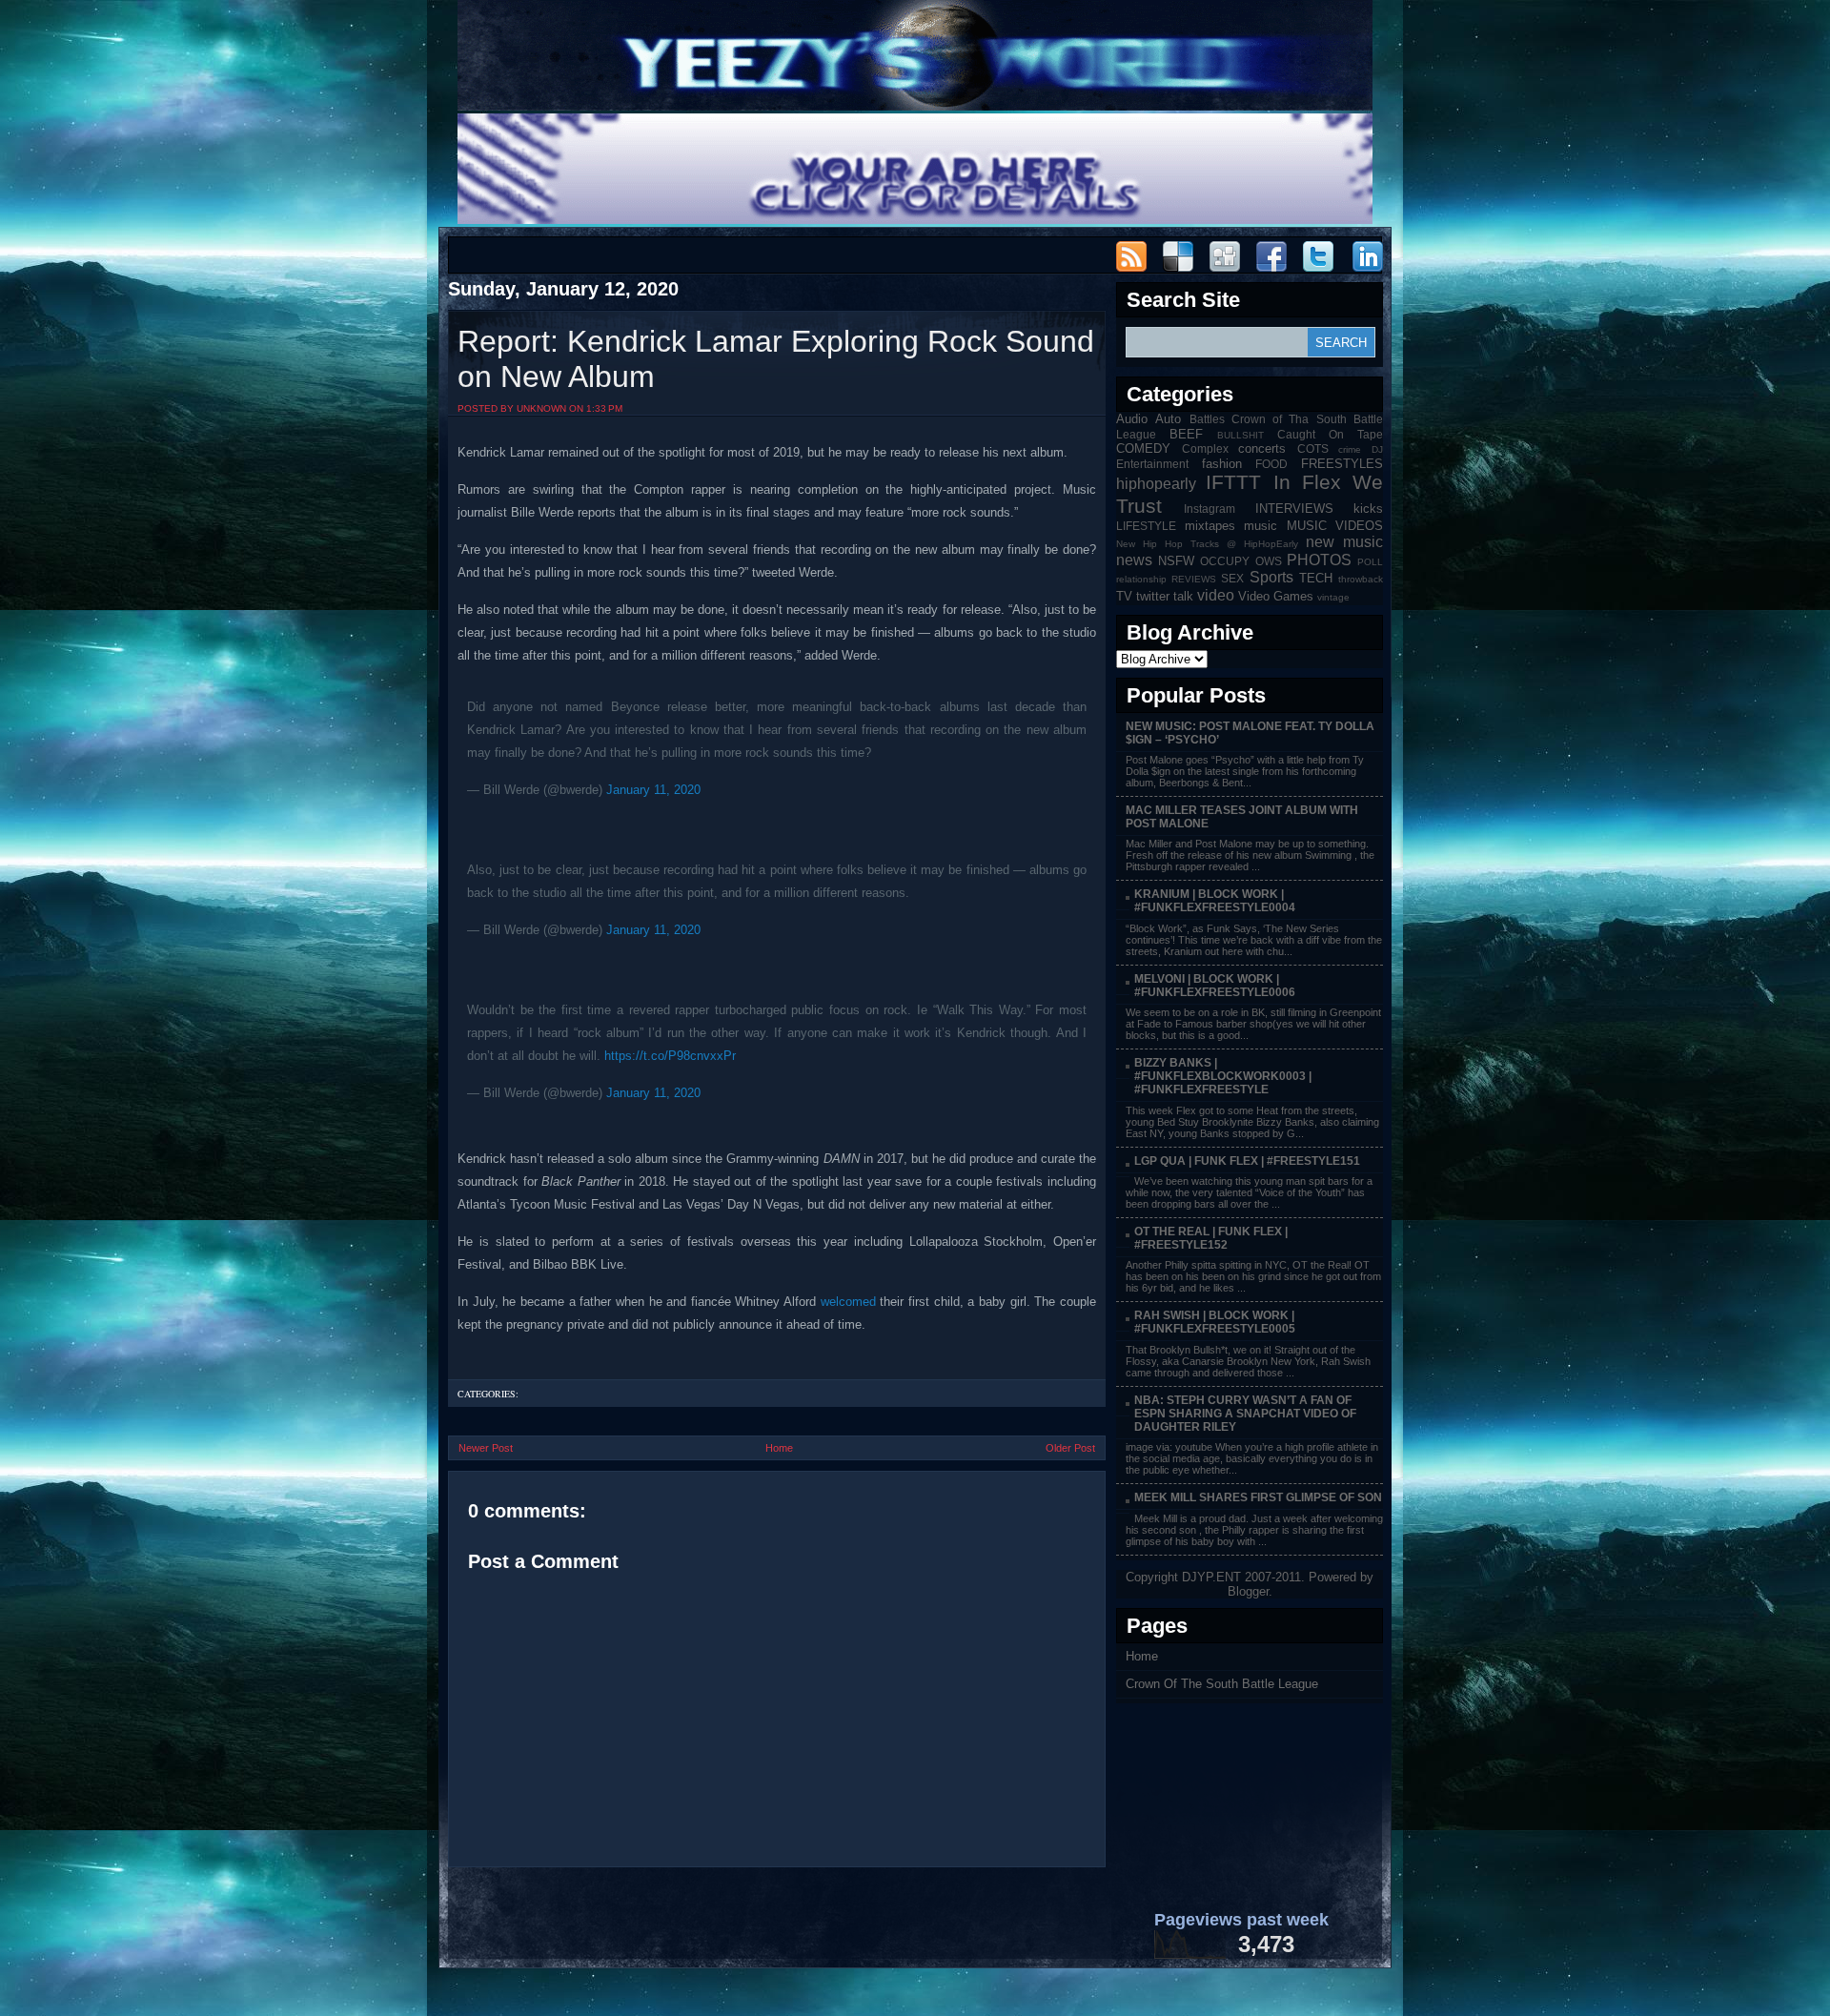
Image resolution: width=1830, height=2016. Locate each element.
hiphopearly (1156, 484)
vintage (1333, 597)
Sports (1271, 577)
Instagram (1210, 509)
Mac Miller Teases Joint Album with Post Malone (1242, 817)
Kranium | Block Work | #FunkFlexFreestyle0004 (1215, 901)
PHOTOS (1319, 560)
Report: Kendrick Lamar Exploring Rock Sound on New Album (776, 359)
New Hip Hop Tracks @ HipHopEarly (1207, 544)
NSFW (1176, 561)
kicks (1368, 509)
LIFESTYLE (1146, 526)
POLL (1370, 562)
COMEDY (1143, 448)
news (1134, 560)
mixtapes (1210, 526)
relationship (1141, 579)
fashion (1222, 464)
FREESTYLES (1342, 464)
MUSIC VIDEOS (1335, 526)
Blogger (1248, 1591)
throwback (1361, 579)
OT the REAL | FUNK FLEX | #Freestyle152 (1211, 1238)
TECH (1316, 578)
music (1261, 526)
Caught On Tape (1330, 434)
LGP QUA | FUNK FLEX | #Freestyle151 (1247, 1161)
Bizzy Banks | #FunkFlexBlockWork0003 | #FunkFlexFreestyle (1223, 1076)
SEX (1232, 578)
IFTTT (1233, 482)
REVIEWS (1194, 579)
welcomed (848, 1302)
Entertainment (1152, 464)
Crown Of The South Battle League (1222, 1684)
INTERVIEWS (1294, 509)
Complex (1205, 448)
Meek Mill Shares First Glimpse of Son (1258, 1497)
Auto (1168, 419)
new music (1344, 542)
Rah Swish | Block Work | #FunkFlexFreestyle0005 (1215, 1322)
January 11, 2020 (653, 790)
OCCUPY (1225, 561)
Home (779, 1448)
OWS (1269, 561)
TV (1124, 596)
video (1216, 595)
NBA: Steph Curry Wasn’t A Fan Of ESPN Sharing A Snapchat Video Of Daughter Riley (1245, 1414)
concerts (1262, 448)
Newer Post (486, 1448)
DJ (1377, 449)
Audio (1132, 419)
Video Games (1276, 596)
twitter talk (1165, 596)
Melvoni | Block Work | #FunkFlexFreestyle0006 (1215, 986)
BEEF (1186, 434)
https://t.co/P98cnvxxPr (670, 1056)
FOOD (1271, 464)
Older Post (1070, 1448)
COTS (1313, 448)
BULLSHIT (1240, 435)
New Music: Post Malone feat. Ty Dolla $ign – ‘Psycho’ (1250, 733)
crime (1350, 449)
